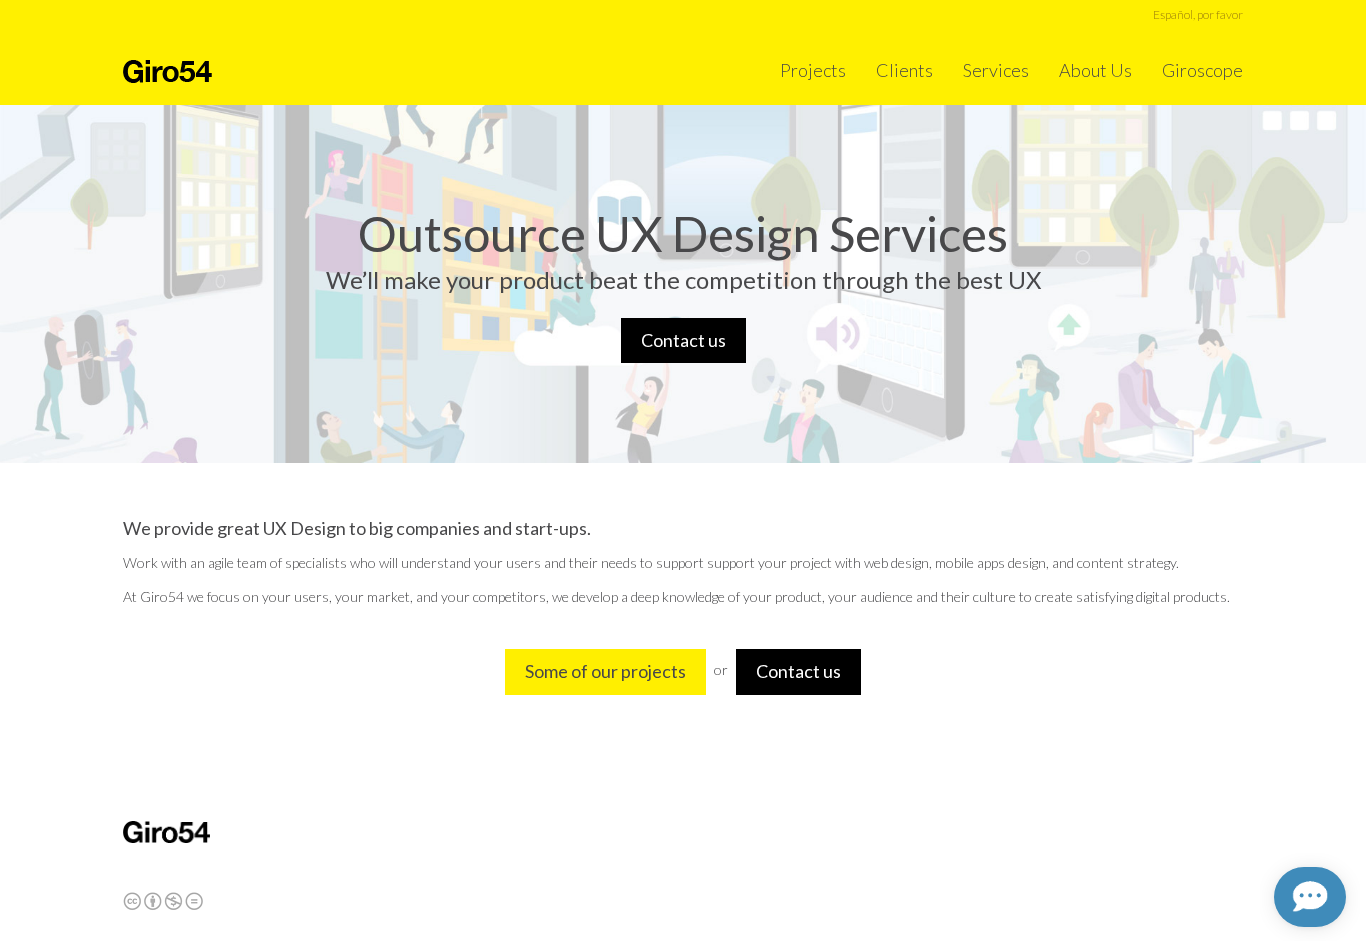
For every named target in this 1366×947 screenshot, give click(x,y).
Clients (904, 70)
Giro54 (167, 71)
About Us (1095, 70)
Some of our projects (605, 671)
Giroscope (1202, 70)
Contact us (683, 340)
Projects (813, 70)
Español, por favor (1198, 14)
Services (996, 70)
